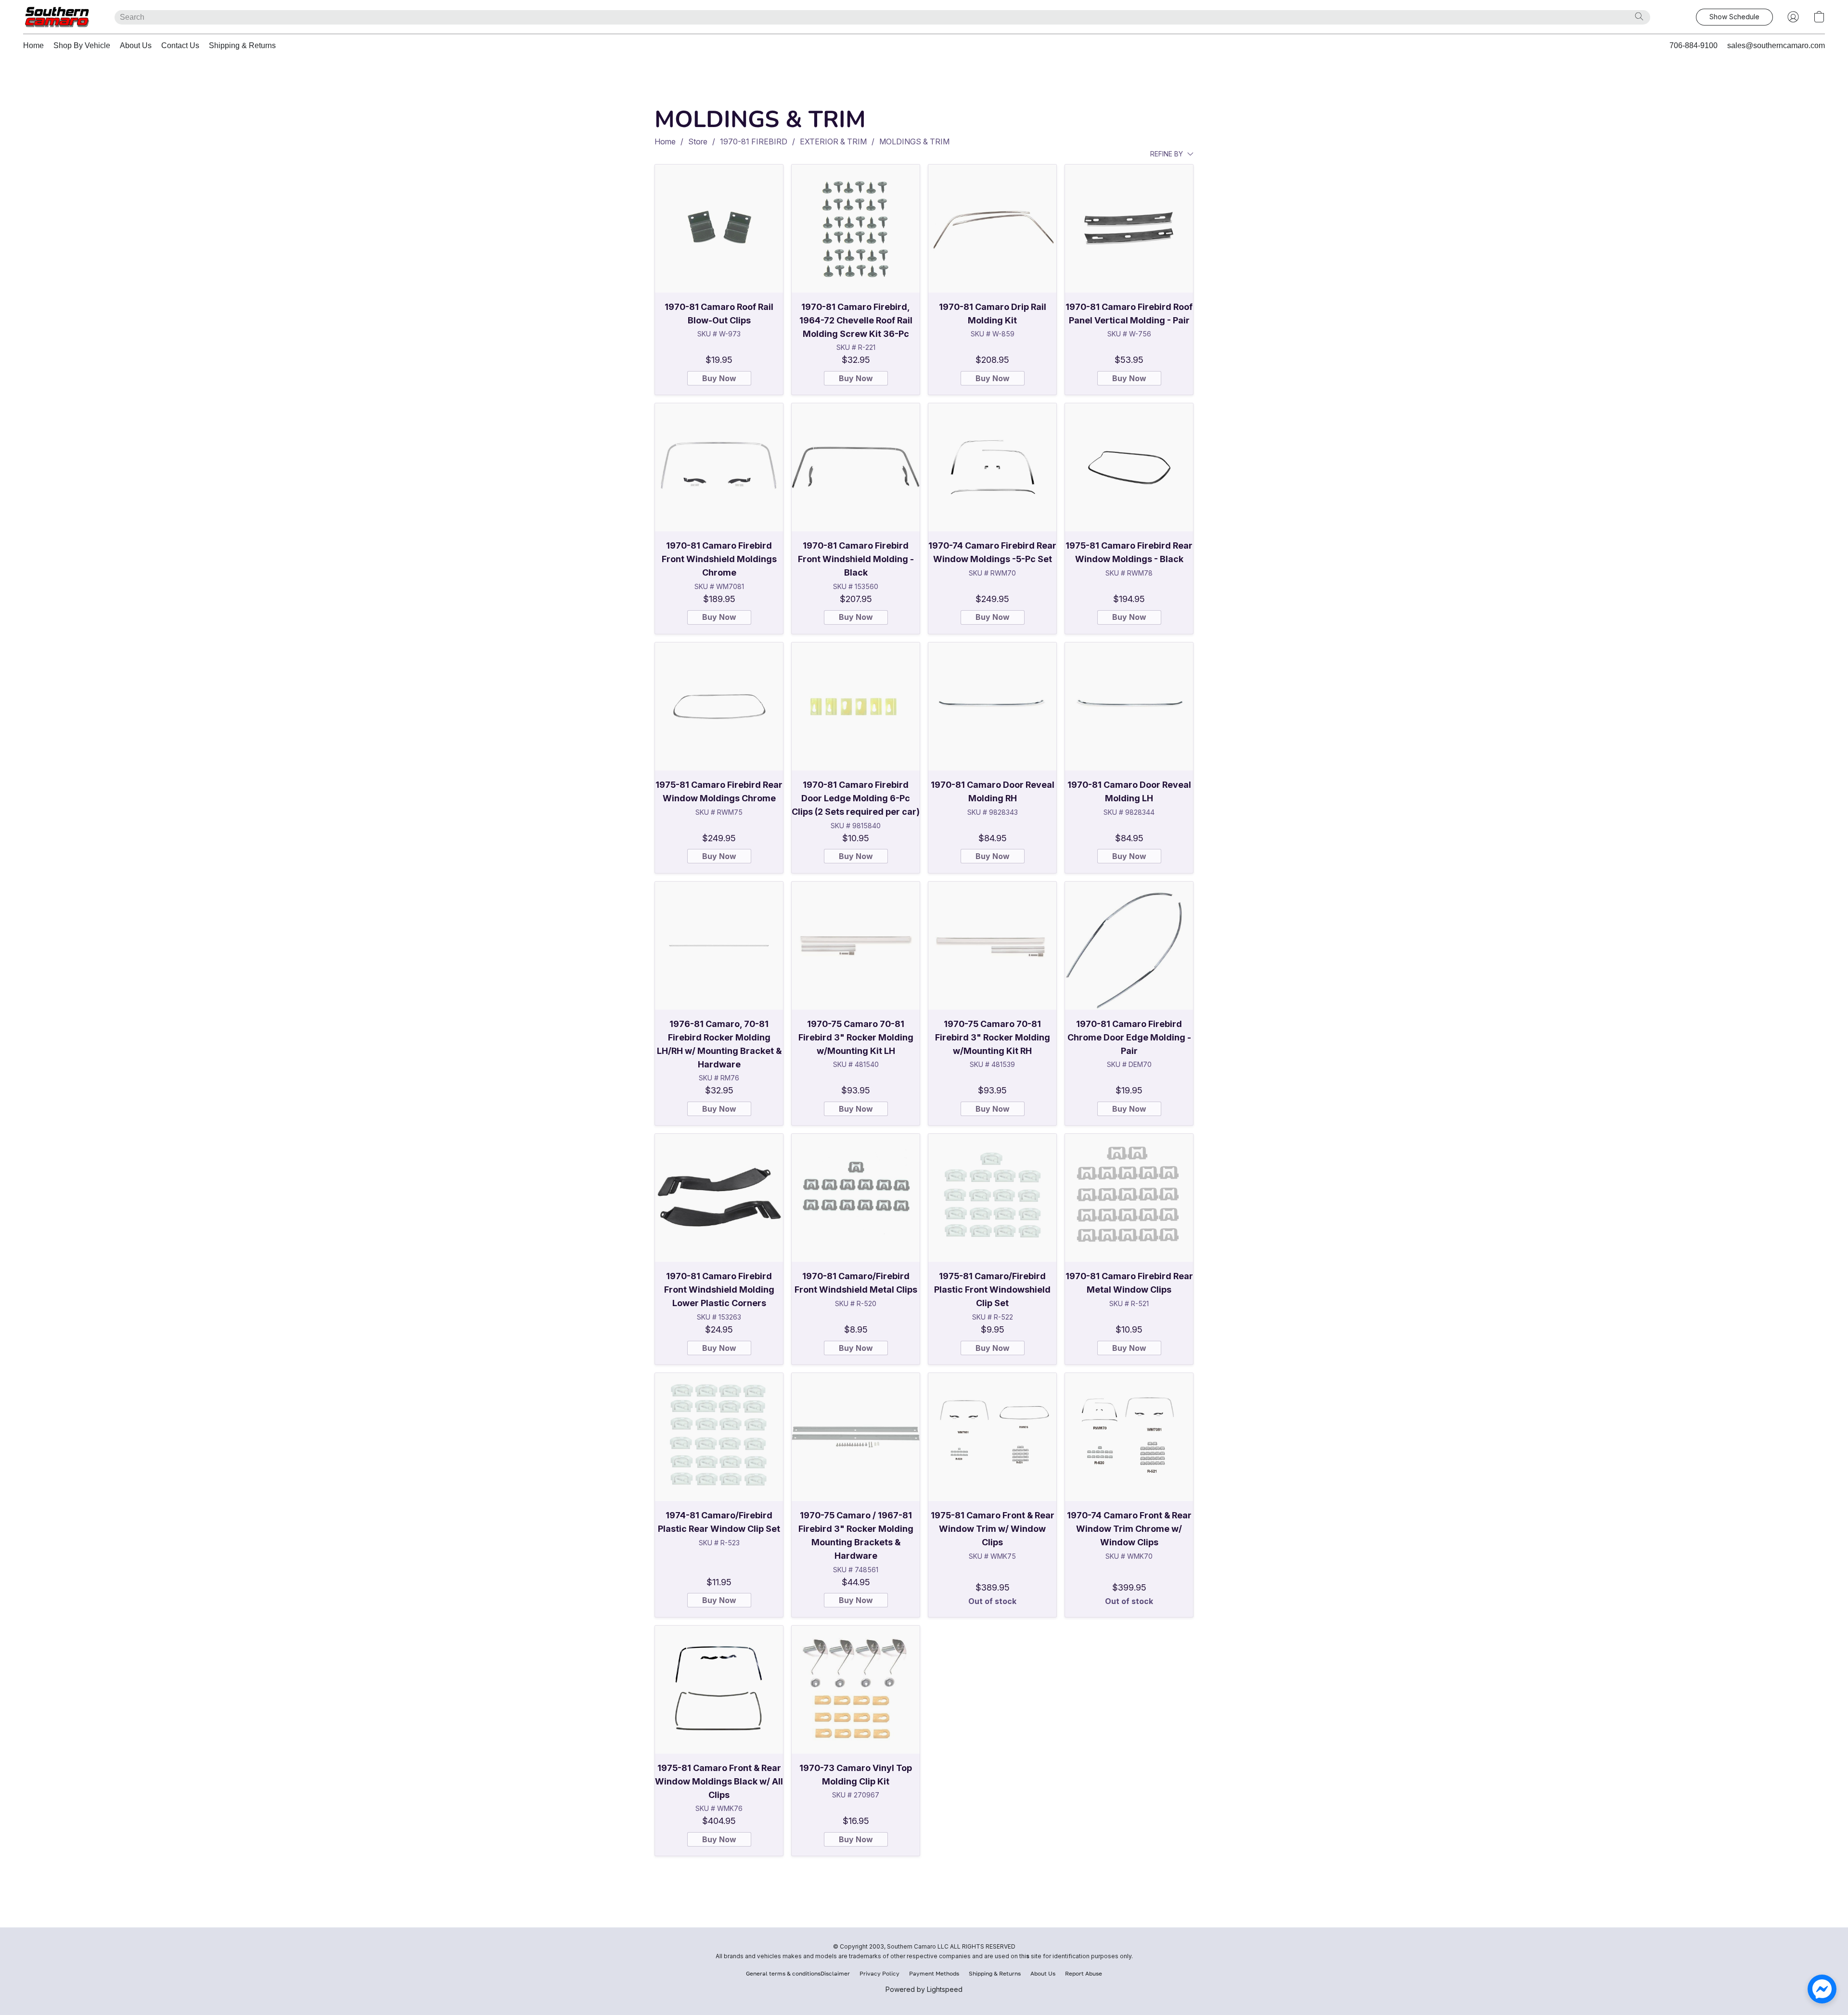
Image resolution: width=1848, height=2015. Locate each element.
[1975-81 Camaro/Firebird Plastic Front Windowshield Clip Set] (992, 1198)
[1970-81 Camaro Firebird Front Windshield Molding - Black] (856, 467)
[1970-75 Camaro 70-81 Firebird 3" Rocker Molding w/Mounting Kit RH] (992, 946)
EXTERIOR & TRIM (833, 141)
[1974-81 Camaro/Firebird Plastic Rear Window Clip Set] (719, 1437)
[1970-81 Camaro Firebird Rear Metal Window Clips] (1129, 1198)
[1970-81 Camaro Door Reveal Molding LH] (1129, 706)
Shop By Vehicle (82, 45)
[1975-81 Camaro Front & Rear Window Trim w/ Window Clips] (992, 1437)
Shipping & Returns (242, 45)
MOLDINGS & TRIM (914, 141)
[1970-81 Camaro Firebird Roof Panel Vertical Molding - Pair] (1129, 229)
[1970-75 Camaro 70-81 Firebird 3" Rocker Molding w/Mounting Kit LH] (856, 946)
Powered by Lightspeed (924, 1989)
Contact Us (180, 45)
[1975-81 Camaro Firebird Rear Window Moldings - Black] (1129, 467)
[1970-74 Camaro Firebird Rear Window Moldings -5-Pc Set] (992, 467)
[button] (59, 17)
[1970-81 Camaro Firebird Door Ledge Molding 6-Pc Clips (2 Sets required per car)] (856, 706)
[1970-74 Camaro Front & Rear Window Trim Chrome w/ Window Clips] (1129, 1437)
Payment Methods (934, 1973)
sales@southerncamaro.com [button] (1776, 45)
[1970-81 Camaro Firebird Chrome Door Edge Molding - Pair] (1129, 946)
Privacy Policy (879, 1973)
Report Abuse (1084, 1973)
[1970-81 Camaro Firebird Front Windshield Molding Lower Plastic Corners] (719, 1198)
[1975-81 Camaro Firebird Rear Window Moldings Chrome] (719, 706)
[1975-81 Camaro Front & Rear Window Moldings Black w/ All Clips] (719, 1690)
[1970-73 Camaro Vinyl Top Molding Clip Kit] (856, 1690)
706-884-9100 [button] (1694, 45)
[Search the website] (1639, 16)
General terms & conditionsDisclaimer (798, 1973)
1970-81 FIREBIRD (754, 141)
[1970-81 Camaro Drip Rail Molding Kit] (992, 229)
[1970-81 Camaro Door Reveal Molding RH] (992, 706)
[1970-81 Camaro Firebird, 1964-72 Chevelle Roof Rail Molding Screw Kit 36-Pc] (856, 229)
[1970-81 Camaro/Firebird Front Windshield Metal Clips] (856, 1198)
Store (698, 141)
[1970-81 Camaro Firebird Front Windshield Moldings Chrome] (719, 467)
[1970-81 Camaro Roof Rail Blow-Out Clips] (719, 229)
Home (33, 45)
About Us (136, 45)
